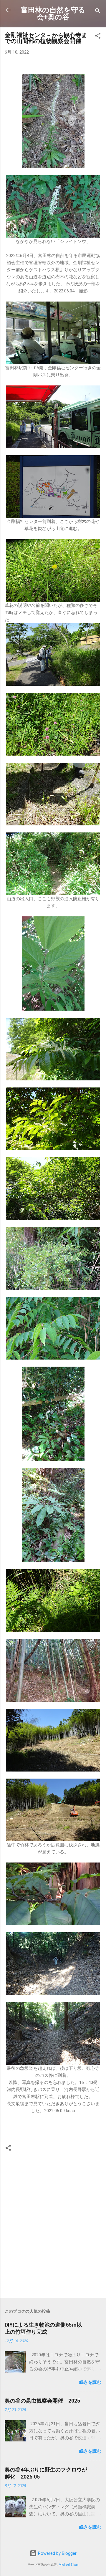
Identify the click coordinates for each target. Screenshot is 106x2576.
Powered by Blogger (57, 2553)
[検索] (98, 12)
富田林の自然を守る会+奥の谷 (53, 14)
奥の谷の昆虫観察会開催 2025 (42, 2401)
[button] (98, 37)
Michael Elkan (69, 2565)
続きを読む (90, 2382)
